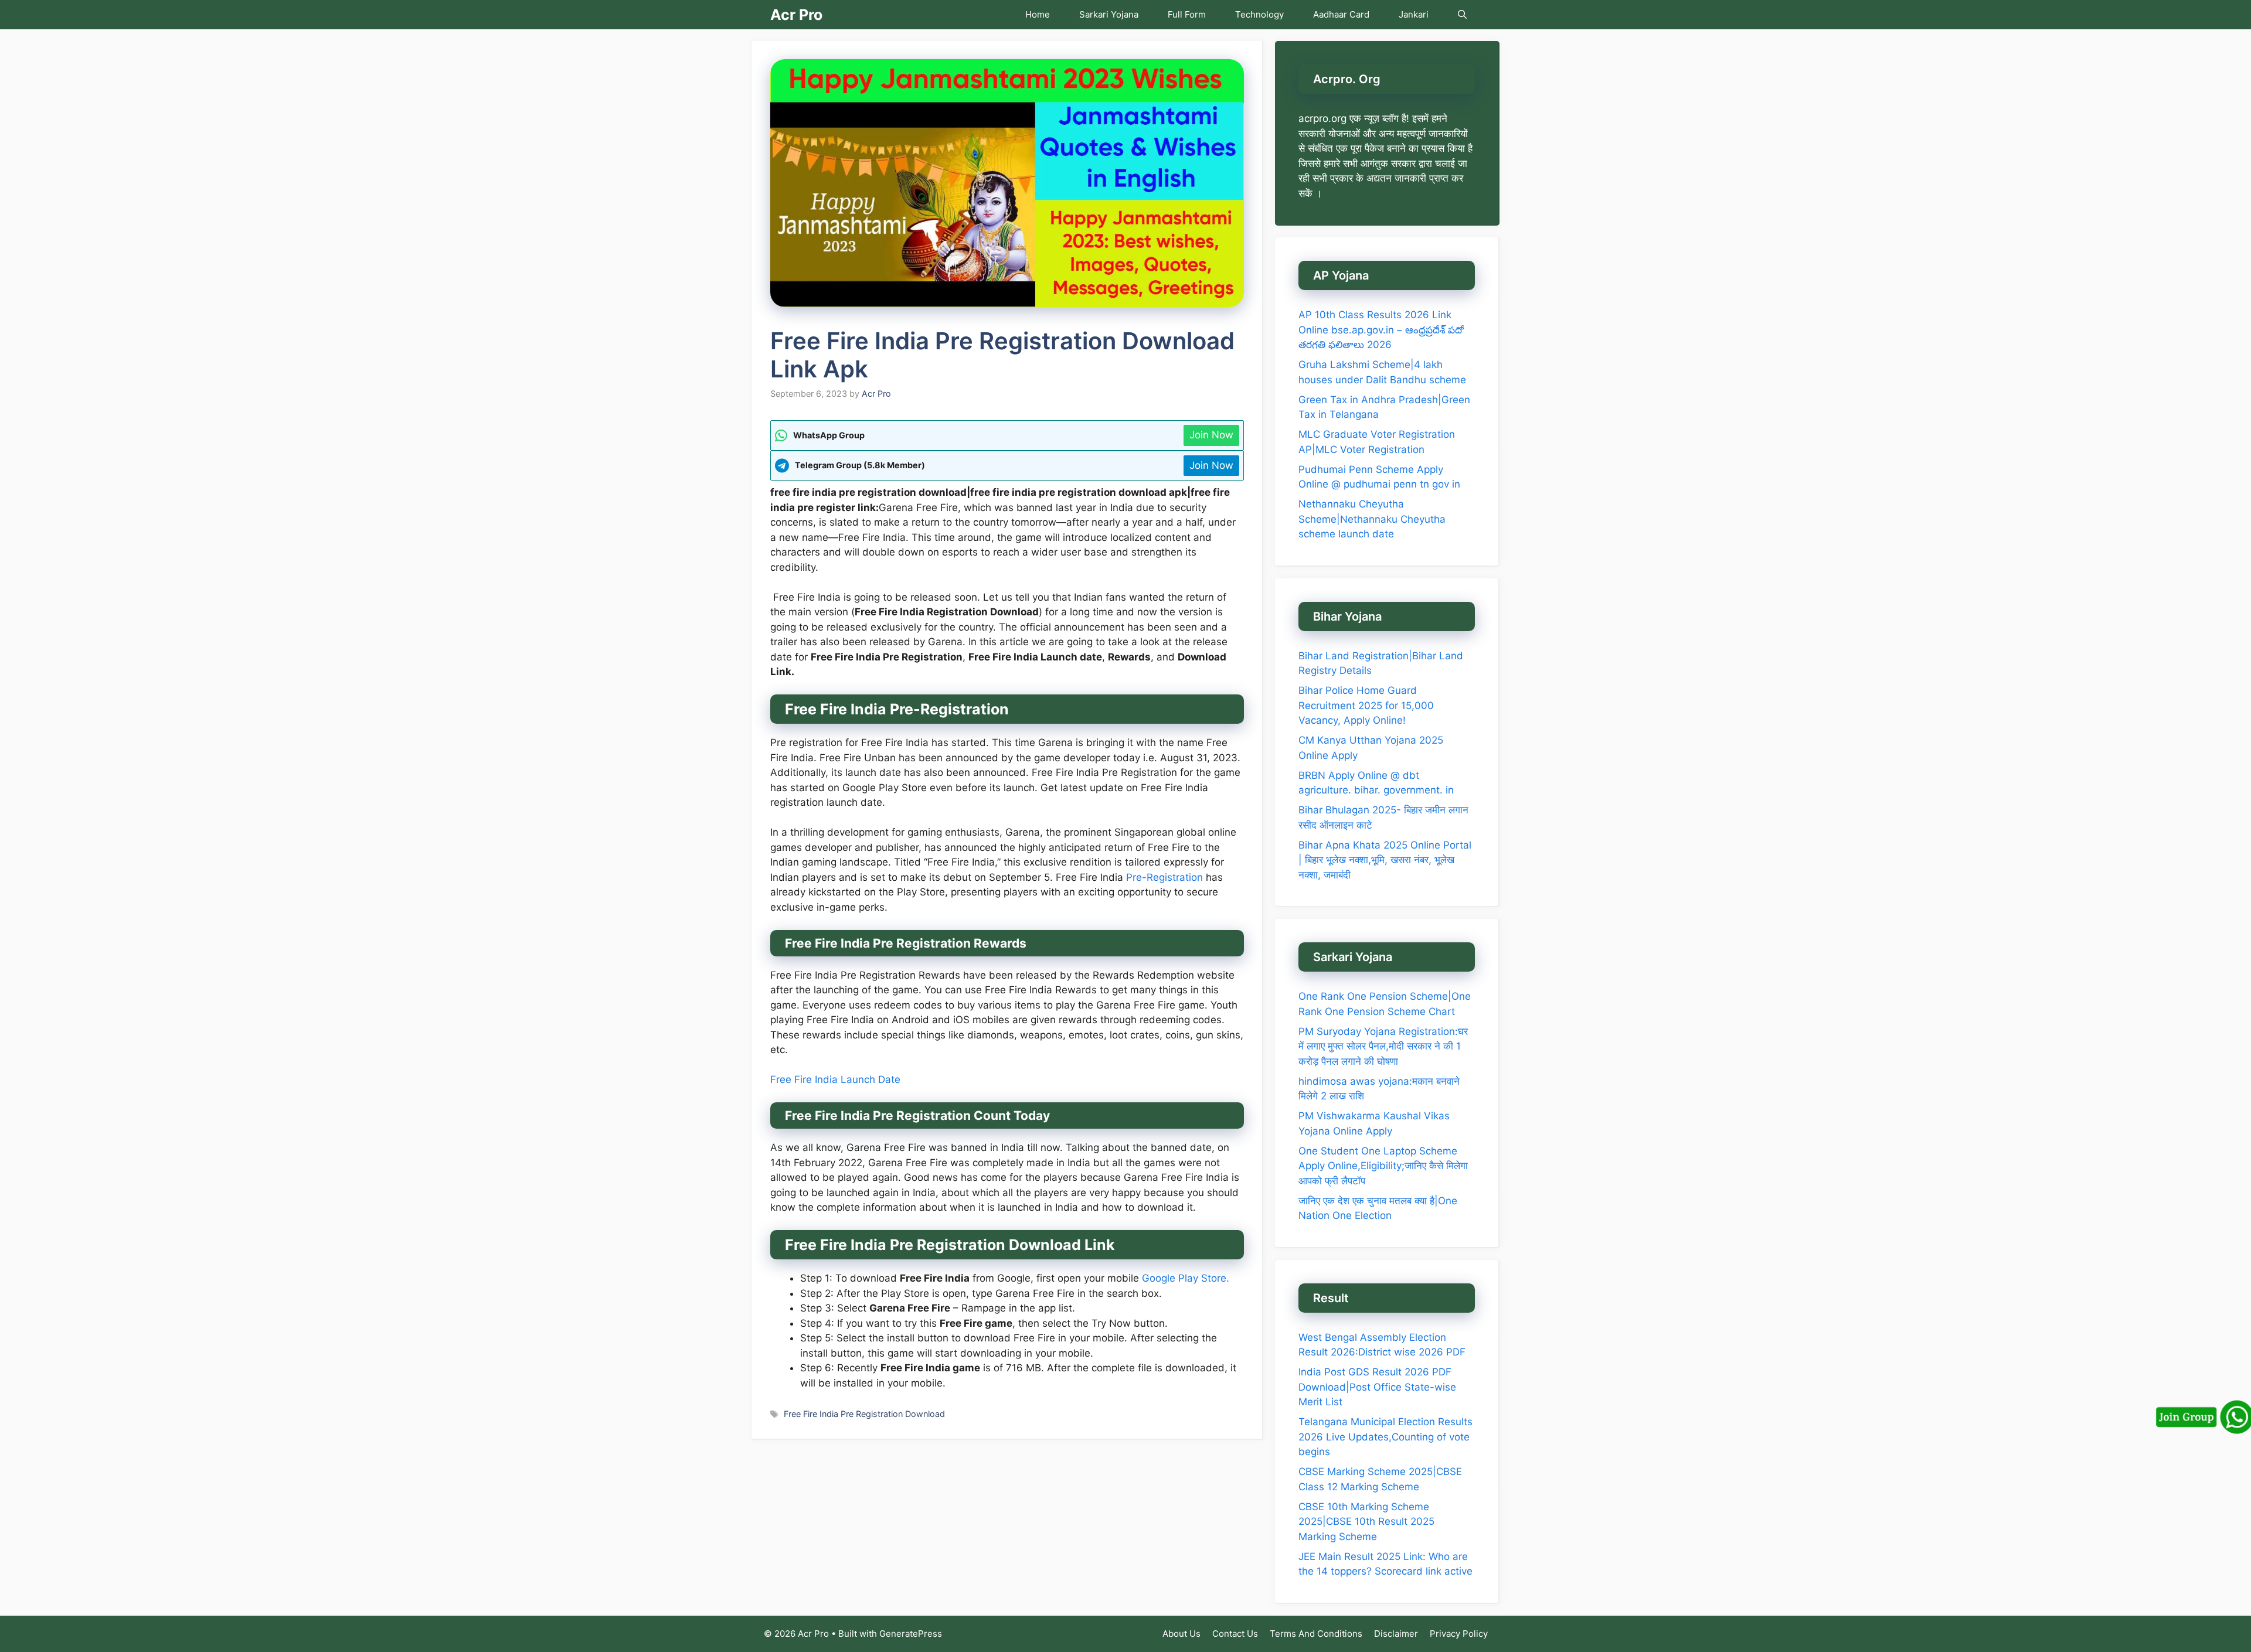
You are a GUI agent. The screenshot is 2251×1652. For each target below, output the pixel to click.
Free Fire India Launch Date (835, 1079)
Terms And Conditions (1316, 1634)
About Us (1181, 1634)
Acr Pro (796, 15)
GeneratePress (911, 1634)
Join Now (1211, 435)
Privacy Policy (1459, 1634)
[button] (1462, 15)
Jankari (1414, 14)
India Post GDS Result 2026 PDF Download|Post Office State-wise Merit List (1377, 1387)
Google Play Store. (1186, 1278)
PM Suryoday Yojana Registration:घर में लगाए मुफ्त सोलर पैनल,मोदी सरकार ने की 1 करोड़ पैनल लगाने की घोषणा (1383, 1046)
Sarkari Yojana (1109, 14)
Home (1038, 14)
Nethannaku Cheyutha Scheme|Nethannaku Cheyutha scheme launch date (1372, 519)
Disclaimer (1396, 1634)
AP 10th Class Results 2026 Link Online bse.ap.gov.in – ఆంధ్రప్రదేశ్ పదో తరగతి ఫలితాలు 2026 (1381, 330)
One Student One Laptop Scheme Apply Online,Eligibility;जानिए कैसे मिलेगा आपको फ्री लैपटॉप (1383, 1166)
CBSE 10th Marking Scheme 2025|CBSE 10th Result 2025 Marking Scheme (1366, 1522)
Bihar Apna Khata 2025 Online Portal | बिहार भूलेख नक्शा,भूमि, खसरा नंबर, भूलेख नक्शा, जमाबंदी (1385, 860)
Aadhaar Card (1341, 14)
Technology (1259, 14)
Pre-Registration (1164, 877)
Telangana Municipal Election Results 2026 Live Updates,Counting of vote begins (1385, 1437)
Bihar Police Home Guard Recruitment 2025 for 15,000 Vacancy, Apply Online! (1366, 705)
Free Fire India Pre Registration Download (864, 1414)
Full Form (1187, 14)
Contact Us (1235, 1634)
